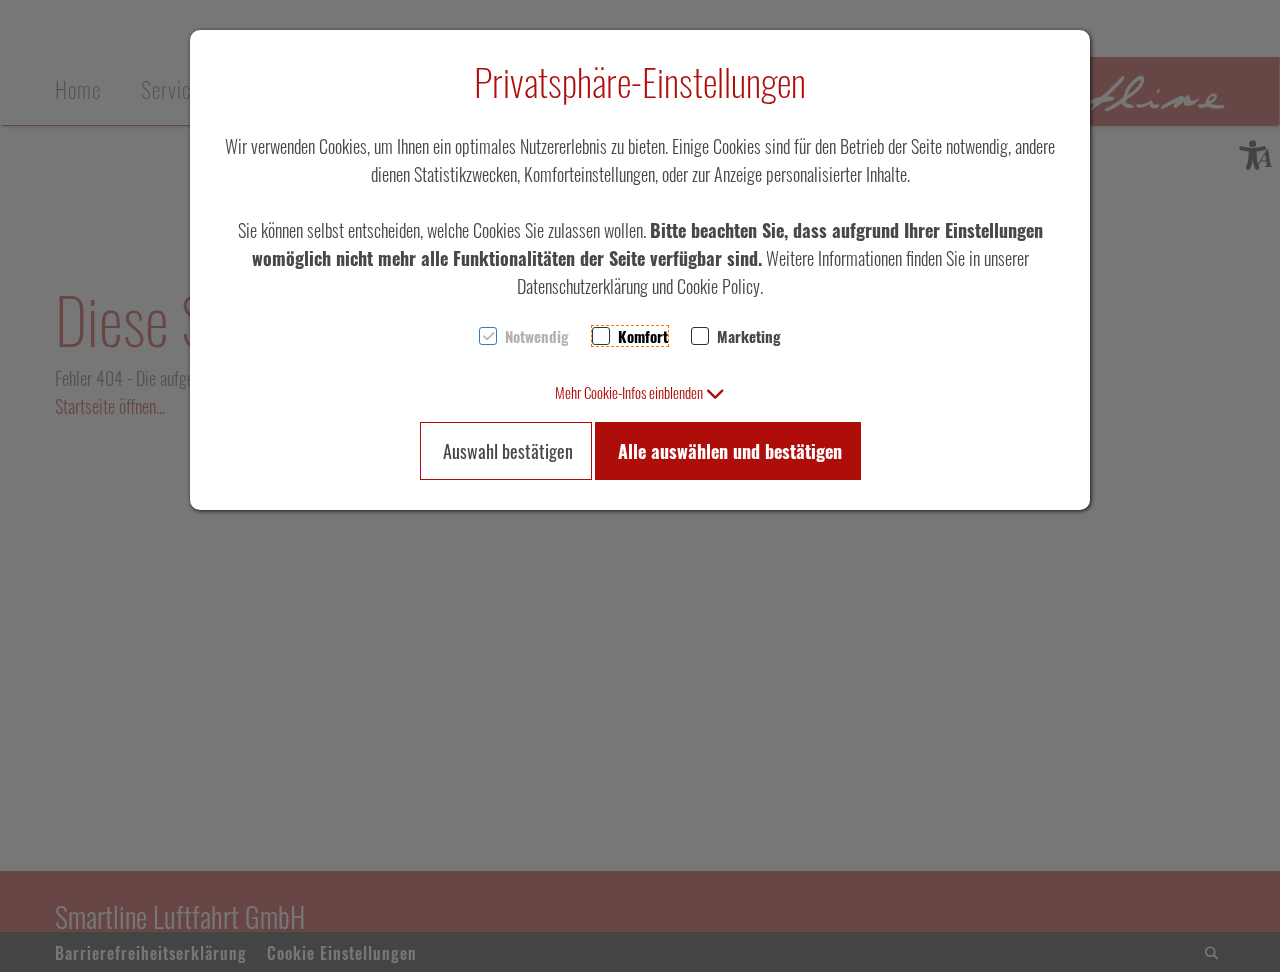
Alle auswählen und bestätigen (730, 451)
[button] (640, 392)
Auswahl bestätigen (508, 451)
